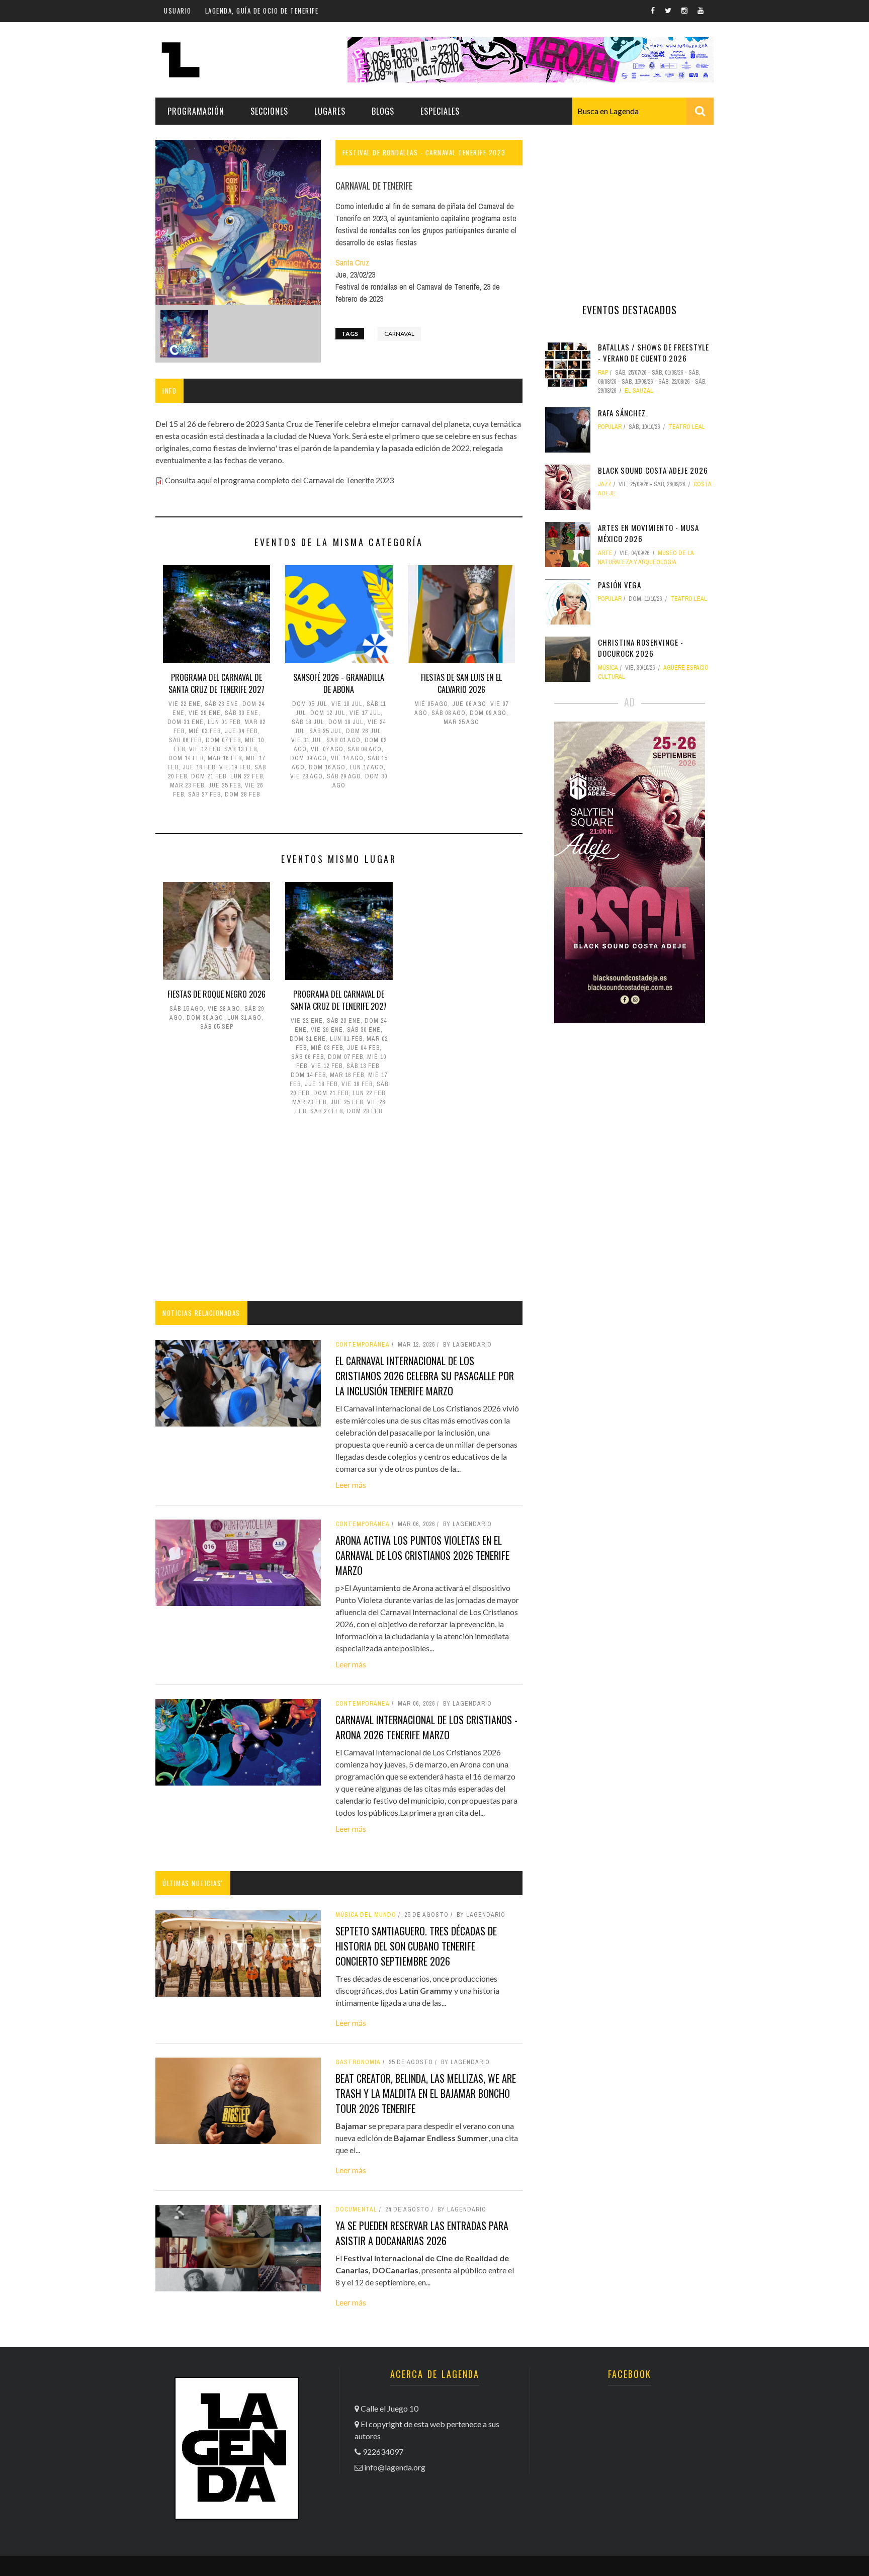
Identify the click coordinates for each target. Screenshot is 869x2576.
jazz (605, 484)
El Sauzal (639, 391)
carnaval (399, 334)
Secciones (269, 111)
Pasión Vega (620, 585)
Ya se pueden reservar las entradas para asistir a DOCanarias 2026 (422, 2233)
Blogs (383, 111)
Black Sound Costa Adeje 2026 (653, 470)
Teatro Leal (687, 427)
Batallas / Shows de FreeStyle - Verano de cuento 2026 (654, 353)
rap (603, 373)
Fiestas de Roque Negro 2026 (216, 994)
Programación (196, 111)
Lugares (330, 111)
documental (356, 2209)
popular (610, 427)
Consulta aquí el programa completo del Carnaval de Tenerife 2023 (279, 480)
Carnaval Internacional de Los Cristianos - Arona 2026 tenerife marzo (426, 1727)
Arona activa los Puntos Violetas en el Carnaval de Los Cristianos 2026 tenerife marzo (422, 1555)
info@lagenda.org (395, 2467)
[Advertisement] (339, 1210)
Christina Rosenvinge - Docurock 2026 (641, 648)
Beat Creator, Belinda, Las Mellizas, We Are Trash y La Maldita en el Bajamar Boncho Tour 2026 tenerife (426, 2093)
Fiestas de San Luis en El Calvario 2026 (461, 683)
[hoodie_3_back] (184, 334)
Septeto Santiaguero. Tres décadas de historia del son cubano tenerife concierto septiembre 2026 (416, 1946)
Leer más (351, 1485)
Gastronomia (358, 2062)
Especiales (440, 111)
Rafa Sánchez (622, 413)
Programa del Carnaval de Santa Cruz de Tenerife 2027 (216, 683)
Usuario (178, 11)
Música (608, 668)
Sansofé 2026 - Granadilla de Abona (339, 683)
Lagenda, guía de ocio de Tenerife (262, 11)
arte (605, 553)
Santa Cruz (352, 262)
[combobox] (643, 111)
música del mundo (366, 1915)
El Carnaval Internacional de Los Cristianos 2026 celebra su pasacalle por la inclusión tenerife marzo (425, 1376)
